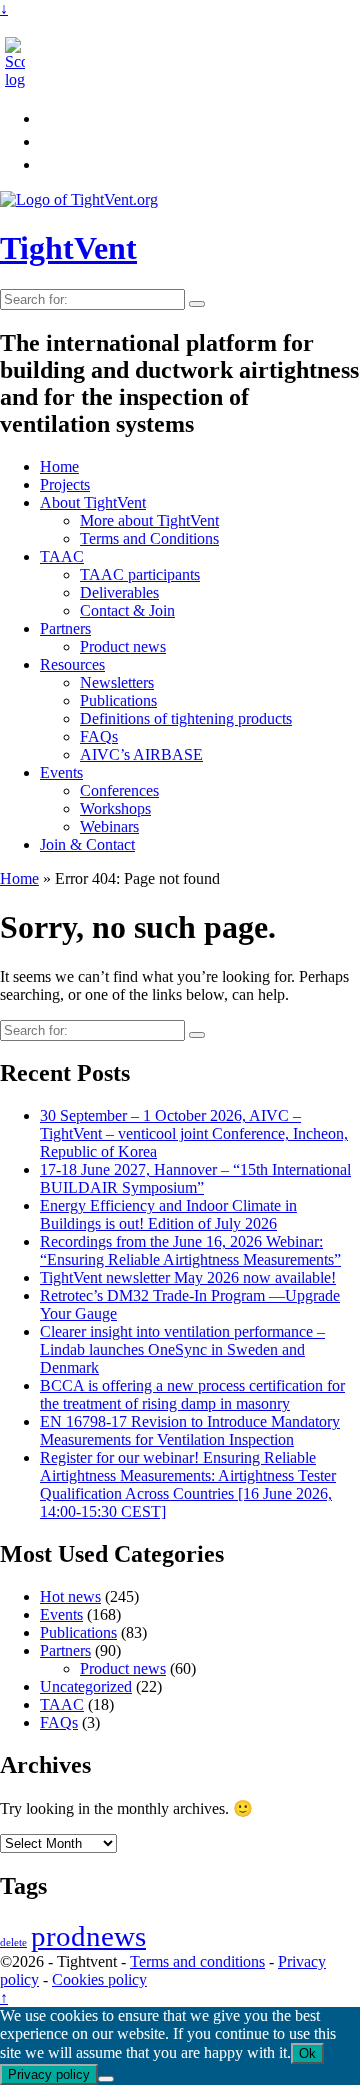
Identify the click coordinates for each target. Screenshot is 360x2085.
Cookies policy (99, 1979)
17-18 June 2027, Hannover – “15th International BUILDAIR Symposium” (195, 1178)
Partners (65, 628)
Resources (72, 664)
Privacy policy (49, 2074)
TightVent (68, 248)
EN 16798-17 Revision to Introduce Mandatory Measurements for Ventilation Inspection (190, 1430)
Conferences (119, 790)
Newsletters (117, 682)
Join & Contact (87, 844)
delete (13, 1942)
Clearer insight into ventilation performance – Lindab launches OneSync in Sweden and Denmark (182, 1349)
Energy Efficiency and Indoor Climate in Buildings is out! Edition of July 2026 (168, 1214)
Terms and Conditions (149, 538)
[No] (106, 2079)
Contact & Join (127, 610)
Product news (123, 646)
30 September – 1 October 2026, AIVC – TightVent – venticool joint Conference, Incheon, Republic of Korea (194, 1133)
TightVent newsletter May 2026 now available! (188, 1277)
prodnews (88, 1936)
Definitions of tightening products (186, 718)
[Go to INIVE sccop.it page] (20, 79)
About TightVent (93, 502)
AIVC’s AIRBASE (141, 754)
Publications (118, 700)
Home (59, 466)
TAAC (62, 556)
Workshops (115, 808)
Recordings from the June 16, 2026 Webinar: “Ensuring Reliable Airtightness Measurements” (190, 1250)
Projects (65, 484)
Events (61, 772)
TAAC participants (140, 574)
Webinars (109, 826)
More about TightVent (149, 520)
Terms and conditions (197, 1961)
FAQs (99, 736)
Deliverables (119, 592)
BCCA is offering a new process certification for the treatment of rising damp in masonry (192, 1394)
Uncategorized (86, 1686)
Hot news (70, 1596)
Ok (307, 2053)
